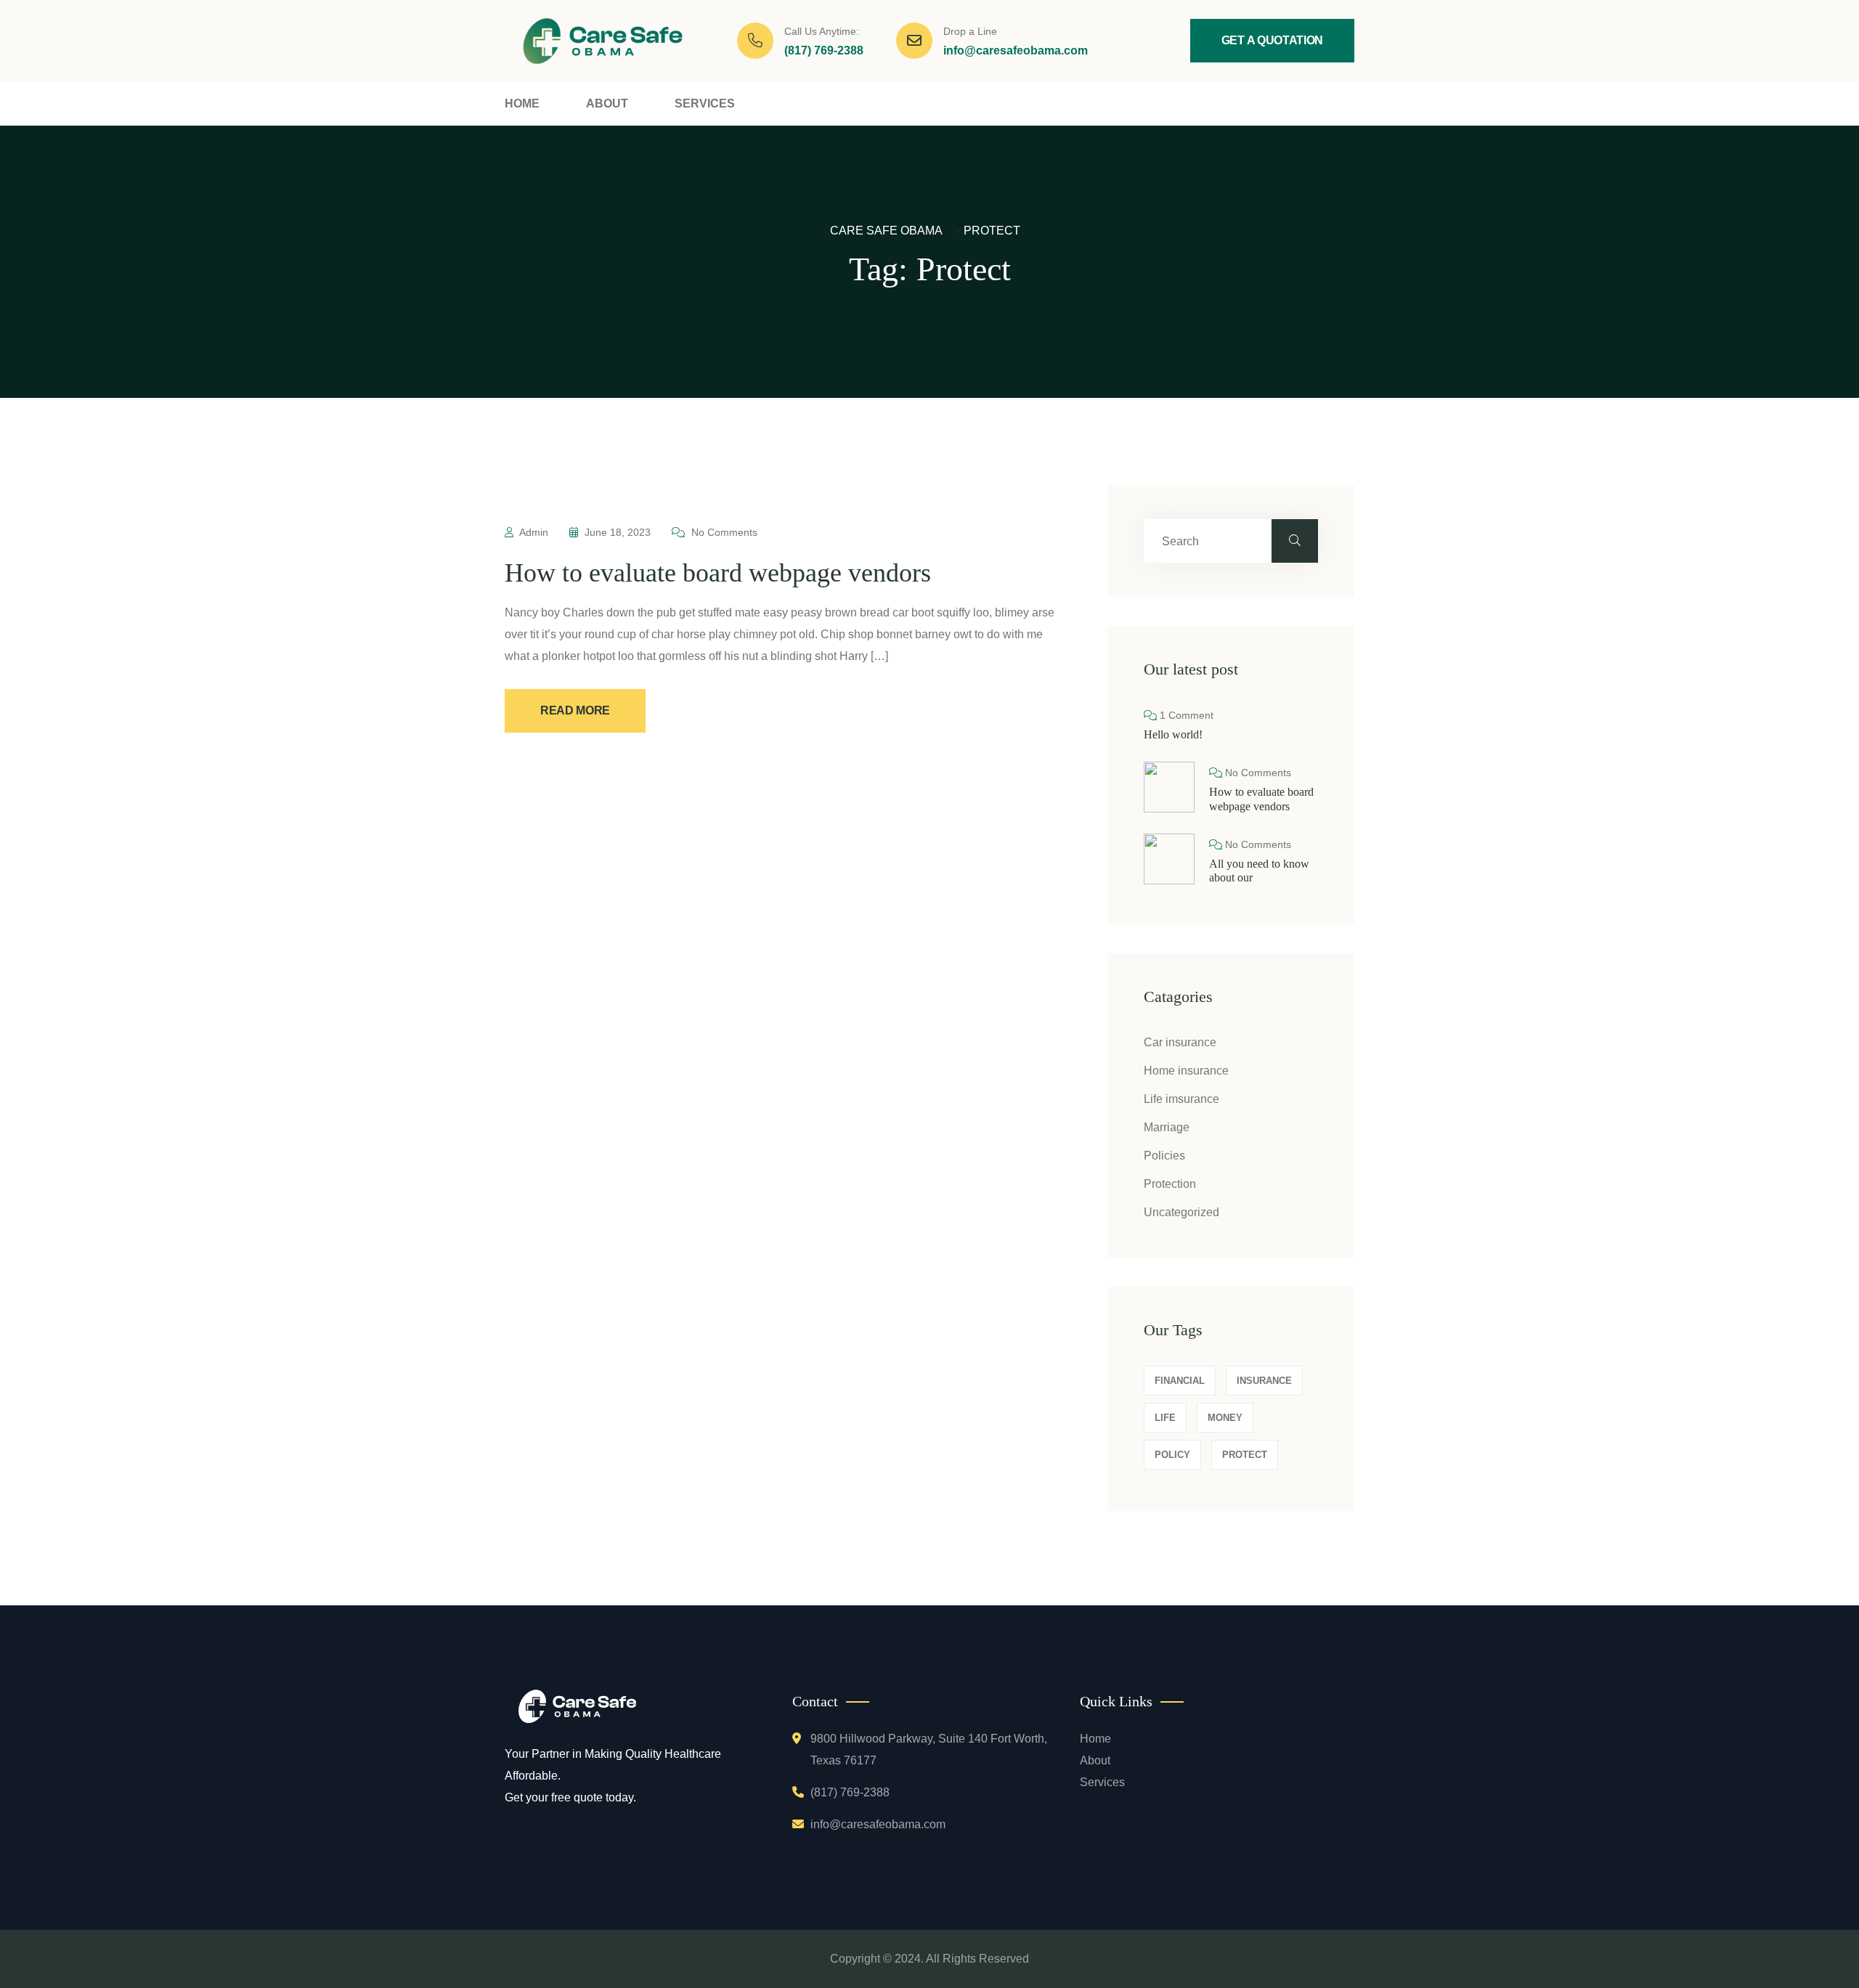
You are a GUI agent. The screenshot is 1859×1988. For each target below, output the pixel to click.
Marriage (1167, 1127)
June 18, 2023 (618, 532)
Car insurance (1180, 1042)
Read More (575, 710)
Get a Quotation (1272, 40)
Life (1165, 1418)
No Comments (723, 532)
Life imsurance (1181, 1099)
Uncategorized (1181, 1212)
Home (522, 103)
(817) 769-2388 (824, 50)
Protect (1245, 1455)
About (607, 103)
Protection (1170, 1184)
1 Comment (1185, 715)
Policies (1164, 1156)
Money (1225, 1418)
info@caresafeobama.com (1016, 50)
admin (534, 532)
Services (705, 103)
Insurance (1264, 1381)
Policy (1172, 1455)
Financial (1180, 1381)
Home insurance (1186, 1071)
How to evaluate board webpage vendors (718, 573)
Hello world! (1173, 734)
